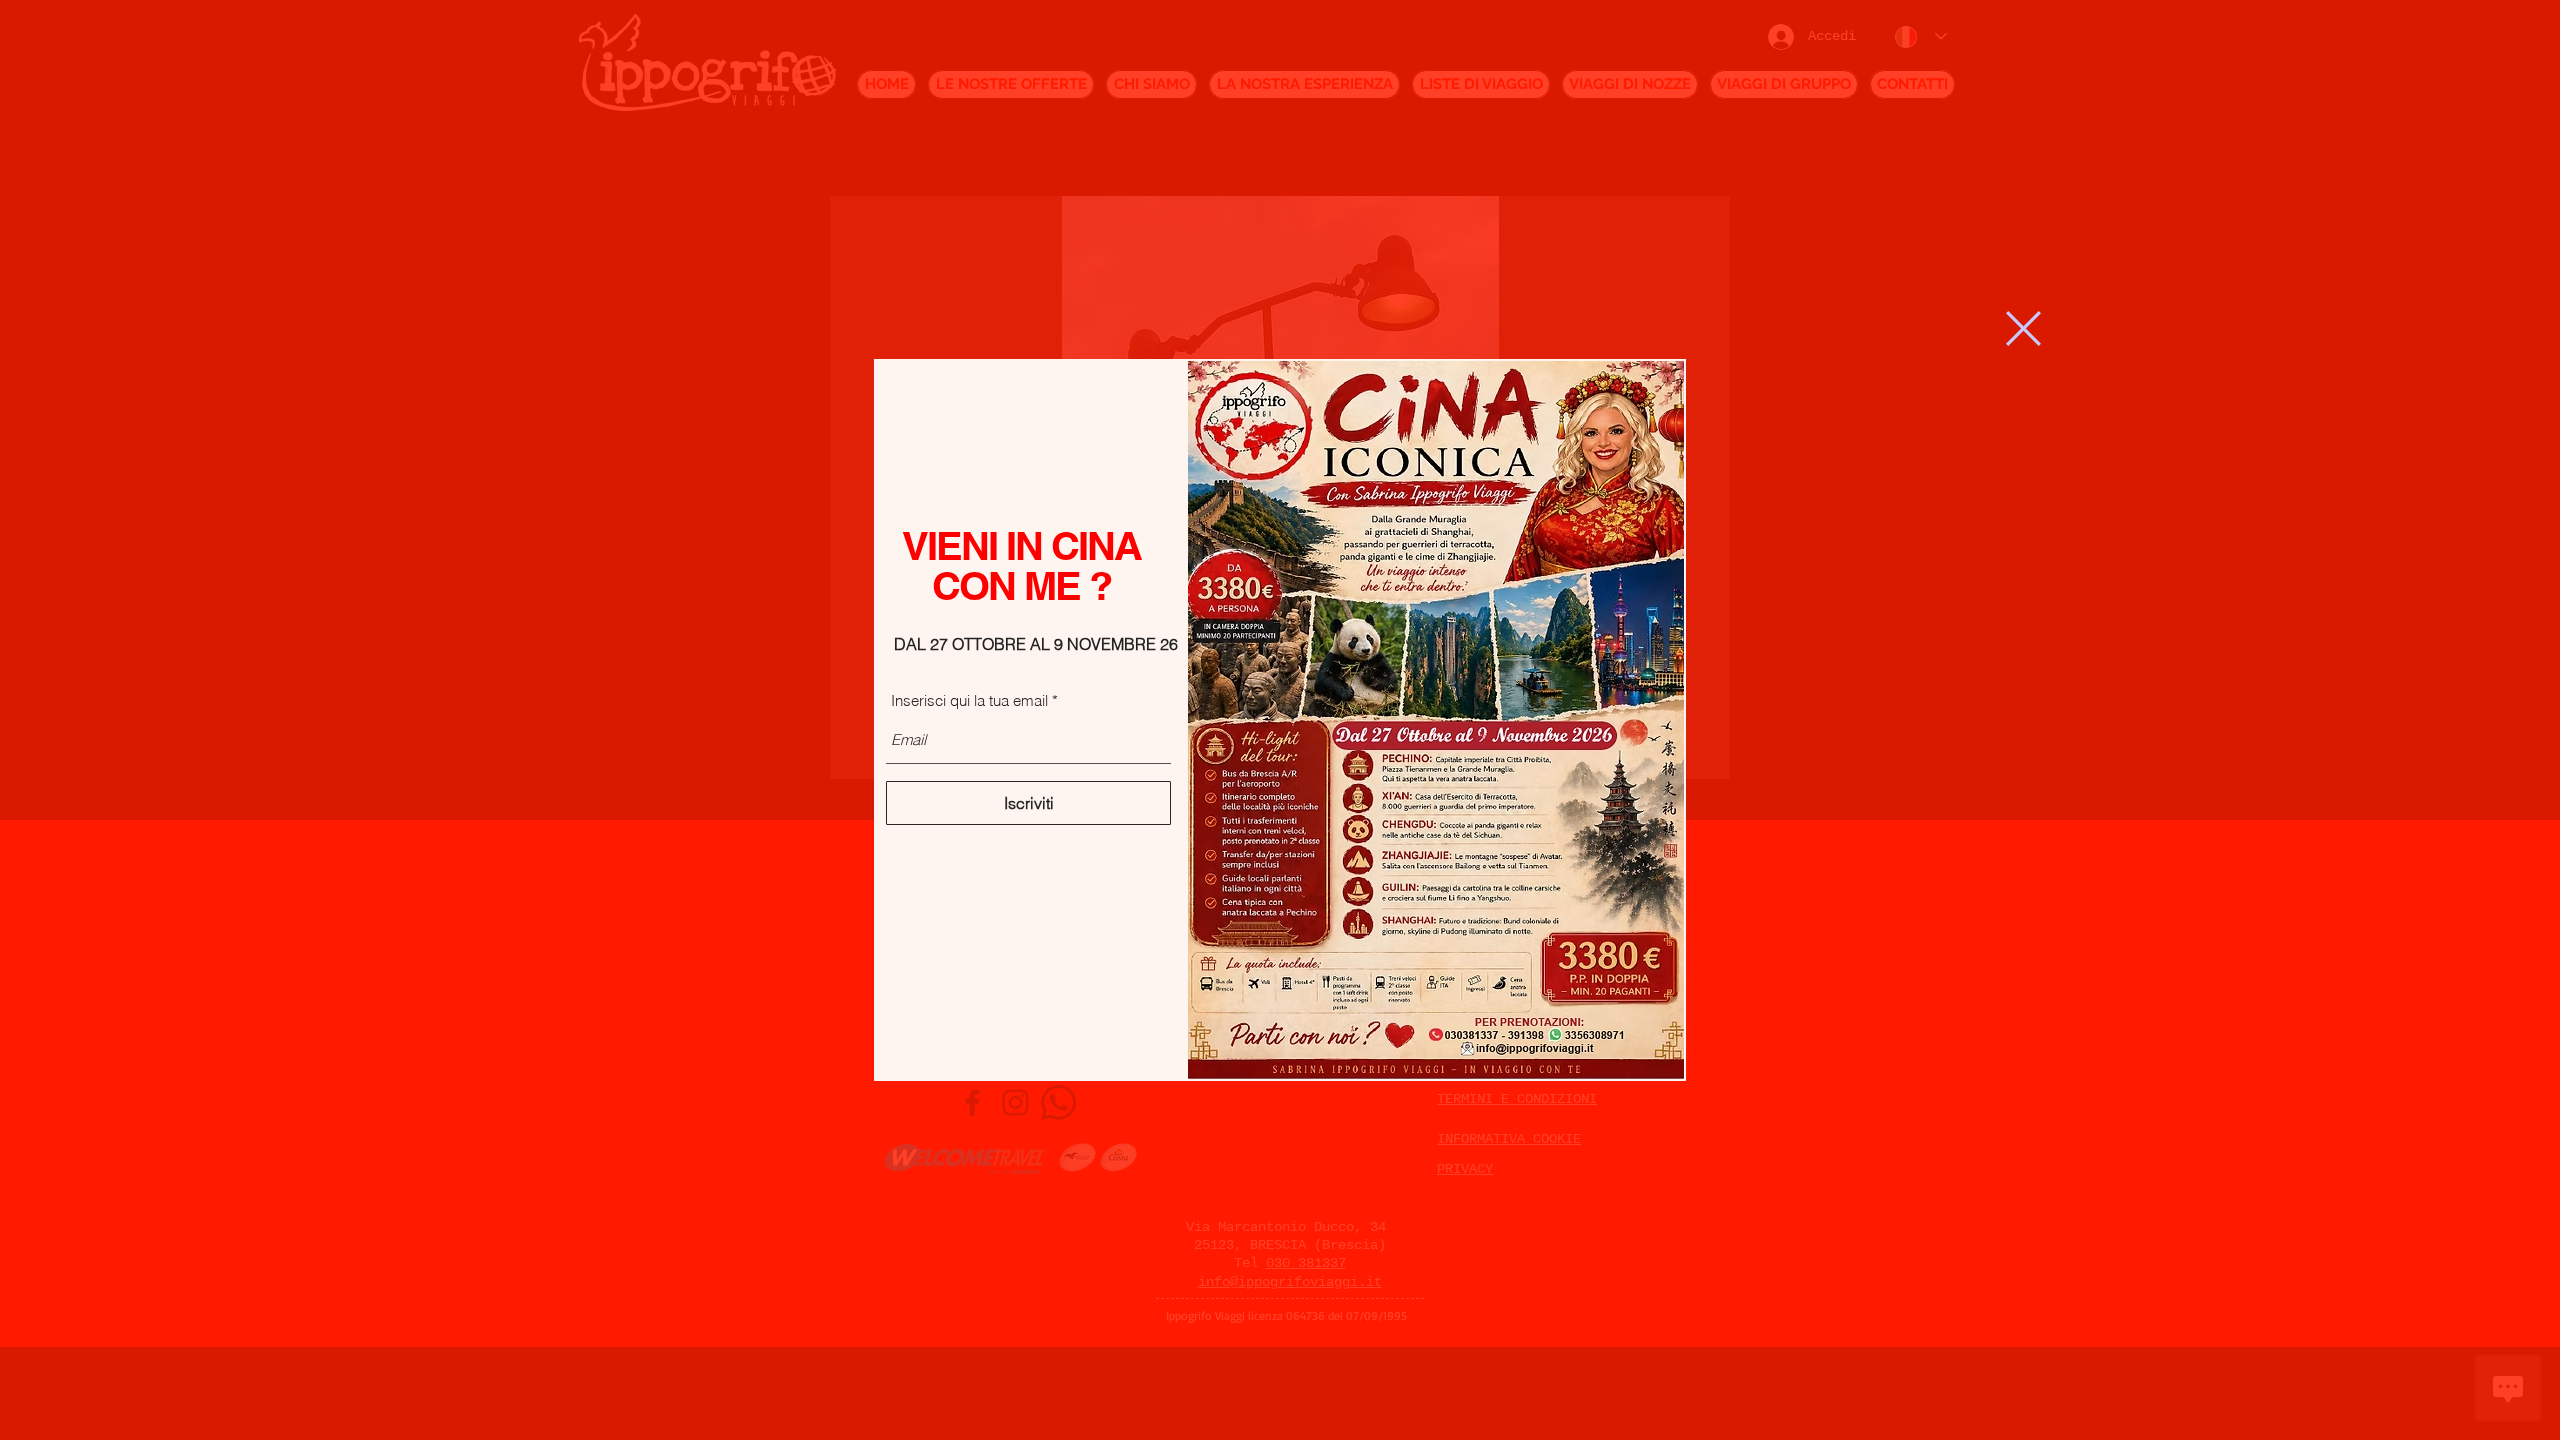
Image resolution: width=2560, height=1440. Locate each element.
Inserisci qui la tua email (969, 700)
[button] (2023, 328)
